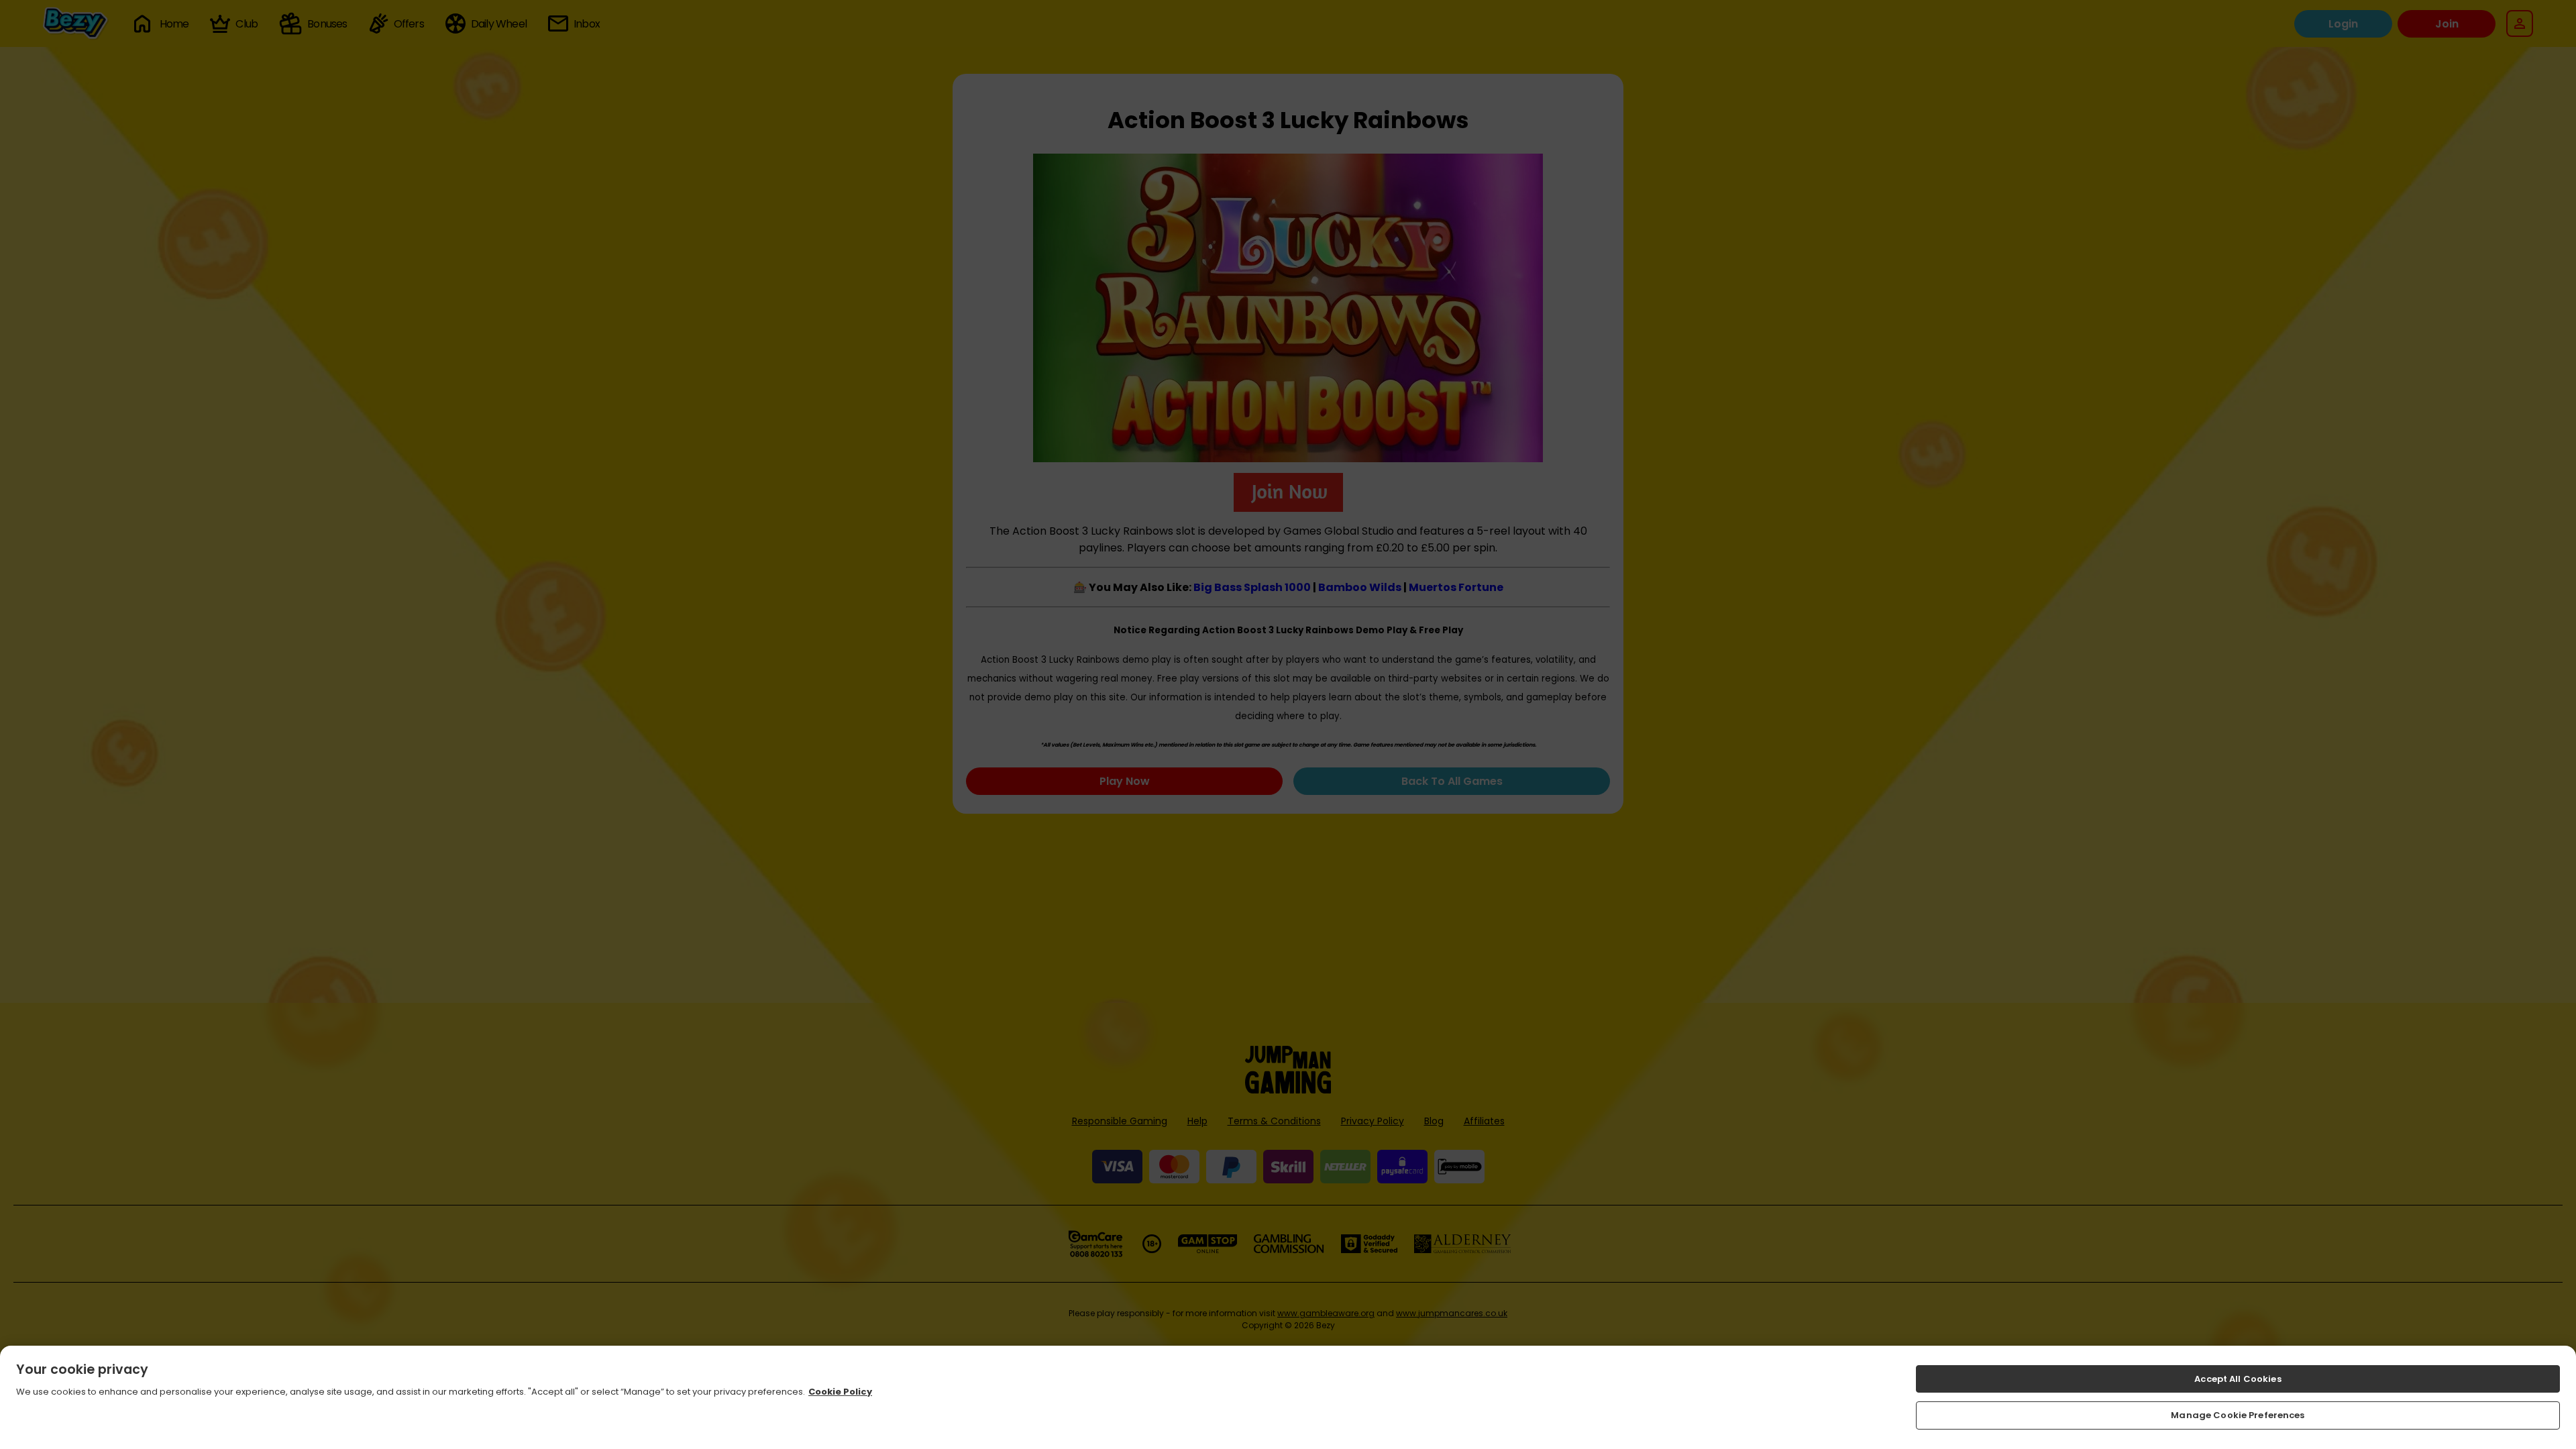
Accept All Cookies (2238, 1379)
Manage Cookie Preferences (2238, 1415)
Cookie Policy (840, 1392)
